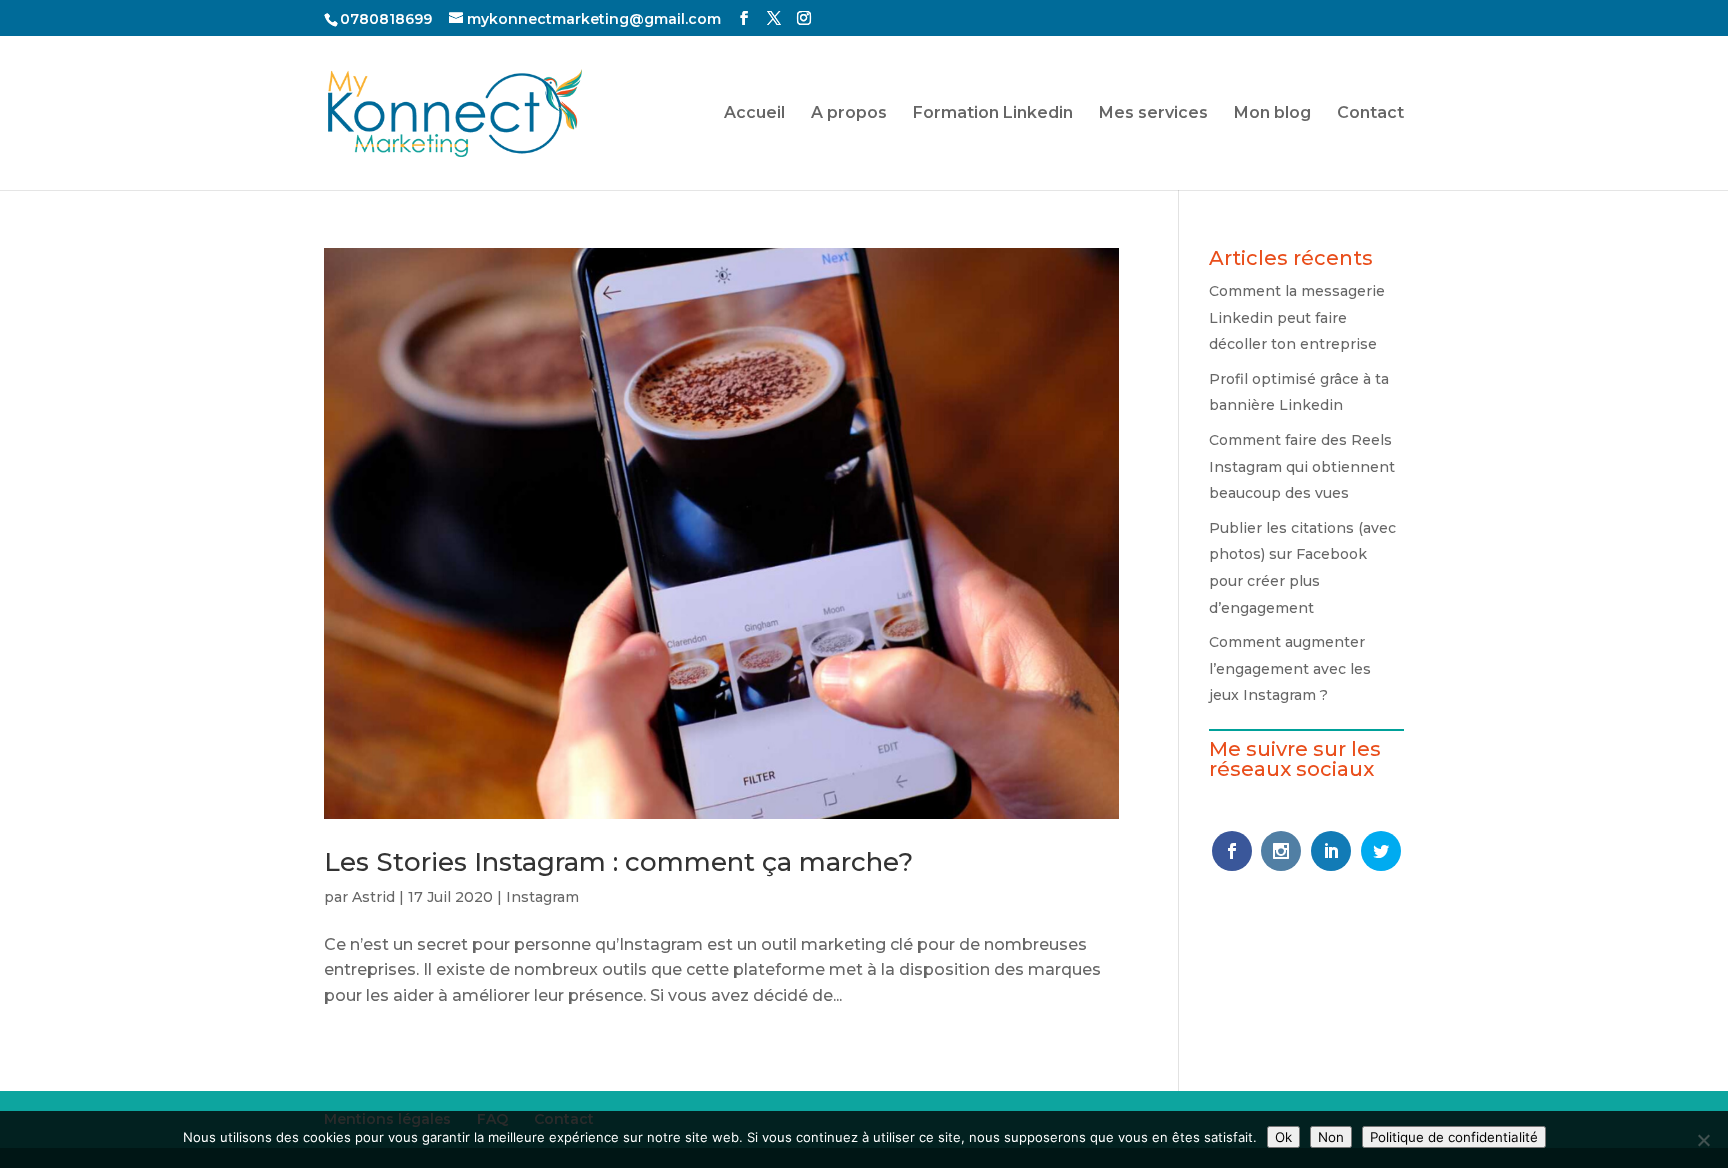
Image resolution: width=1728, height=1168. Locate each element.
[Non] (1703, 1140)
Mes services (1153, 114)
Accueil (754, 114)
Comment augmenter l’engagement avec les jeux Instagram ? (1290, 668)
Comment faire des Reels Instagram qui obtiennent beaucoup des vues (1302, 466)
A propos (849, 114)
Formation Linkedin (993, 114)
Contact (1370, 114)
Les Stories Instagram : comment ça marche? (618, 862)
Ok (1283, 1137)
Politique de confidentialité (1454, 1137)
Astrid (373, 897)
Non (1331, 1137)
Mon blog (1272, 114)
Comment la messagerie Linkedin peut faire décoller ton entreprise (1297, 317)
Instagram (542, 897)
